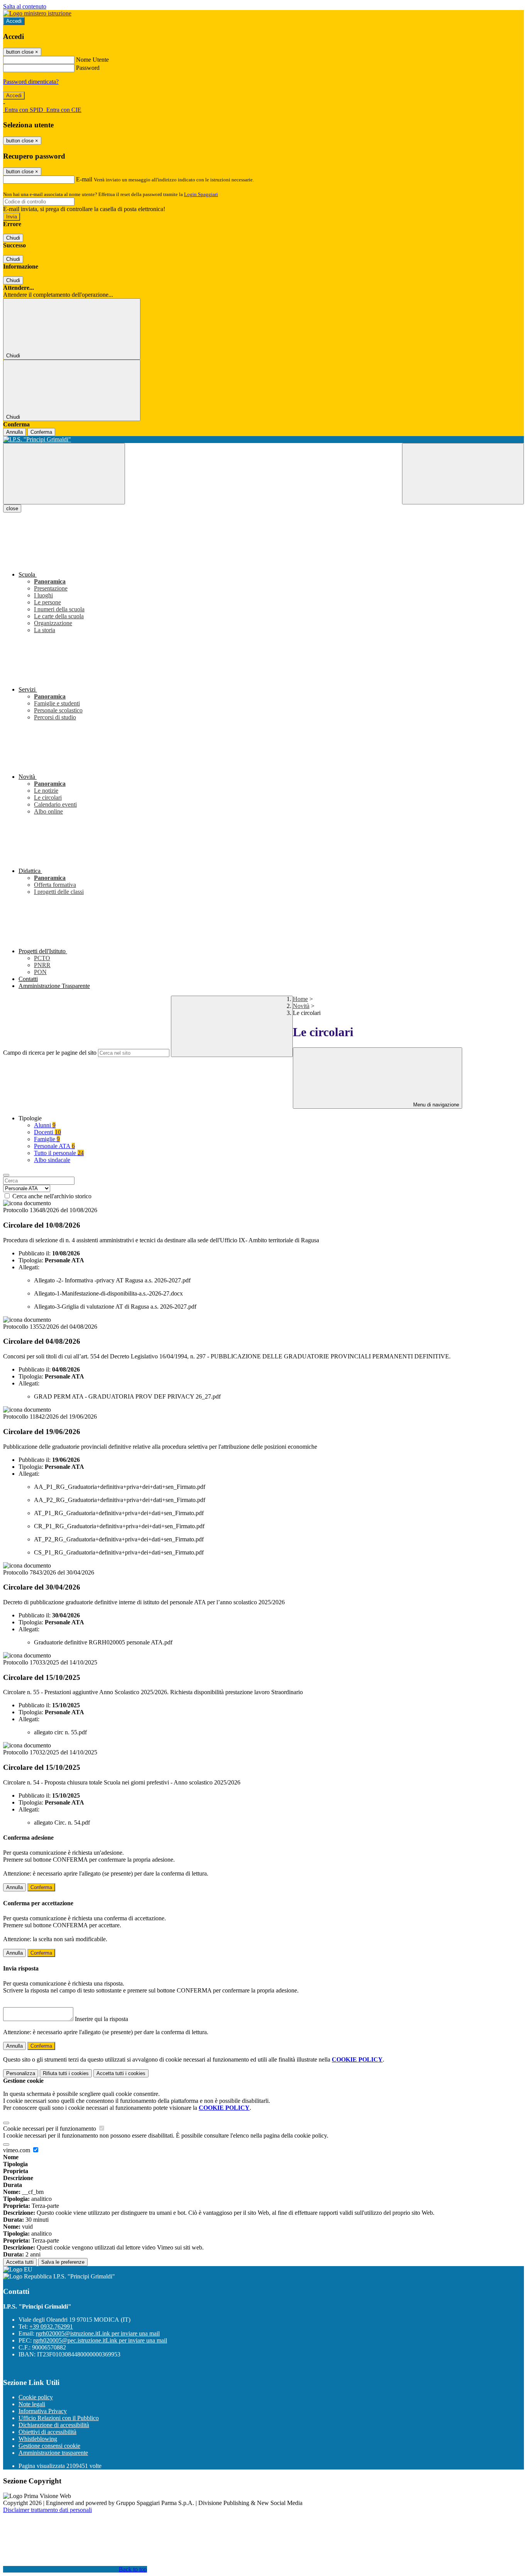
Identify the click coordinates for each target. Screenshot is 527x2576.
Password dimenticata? (31, 82)
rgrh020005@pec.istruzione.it (100, 2340)
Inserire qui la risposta (101, 2019)
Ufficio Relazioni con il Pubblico (59, 2418)
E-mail (84, 179)
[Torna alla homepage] (263, 440)
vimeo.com (17, 2150)
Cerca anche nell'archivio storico (52, 1196)
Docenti (47, 1132)
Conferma (41, 432)
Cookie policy (36, 2397)
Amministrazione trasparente (53, 2453)
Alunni (45, 1125)
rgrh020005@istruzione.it (98, 2333)
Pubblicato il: (35, 1253)
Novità (301, 1006)
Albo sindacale (52, 1160)
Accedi (14, 21)
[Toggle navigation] (64, 474)
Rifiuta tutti (66, 2073)
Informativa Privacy (43, 2411)
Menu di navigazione (435, 1105)
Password (88, 68)
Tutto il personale (59, 1153)
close (12, 508)
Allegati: (29, 1267)
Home (300, 999)
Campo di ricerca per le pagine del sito (50, 1053)
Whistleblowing (38, 2439)
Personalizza (21, 2073)
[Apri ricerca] (463, 474)
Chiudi (13, 238)
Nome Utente (92, 60)
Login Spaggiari (201, 194)
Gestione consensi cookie (49, 2446)
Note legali (32, 2404)
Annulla (14, 432)
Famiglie (47, 1139)
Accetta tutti (121, 2073)
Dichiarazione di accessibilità (54, 2425)
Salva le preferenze (63, 2262)
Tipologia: (31, 1260)
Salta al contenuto (25, 6)
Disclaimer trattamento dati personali (47, 2510)
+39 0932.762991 (51, 2327)
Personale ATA (54, 1146)
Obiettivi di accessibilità (47, 2432)
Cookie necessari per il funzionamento (50, 2129)
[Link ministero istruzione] (37, 13)
